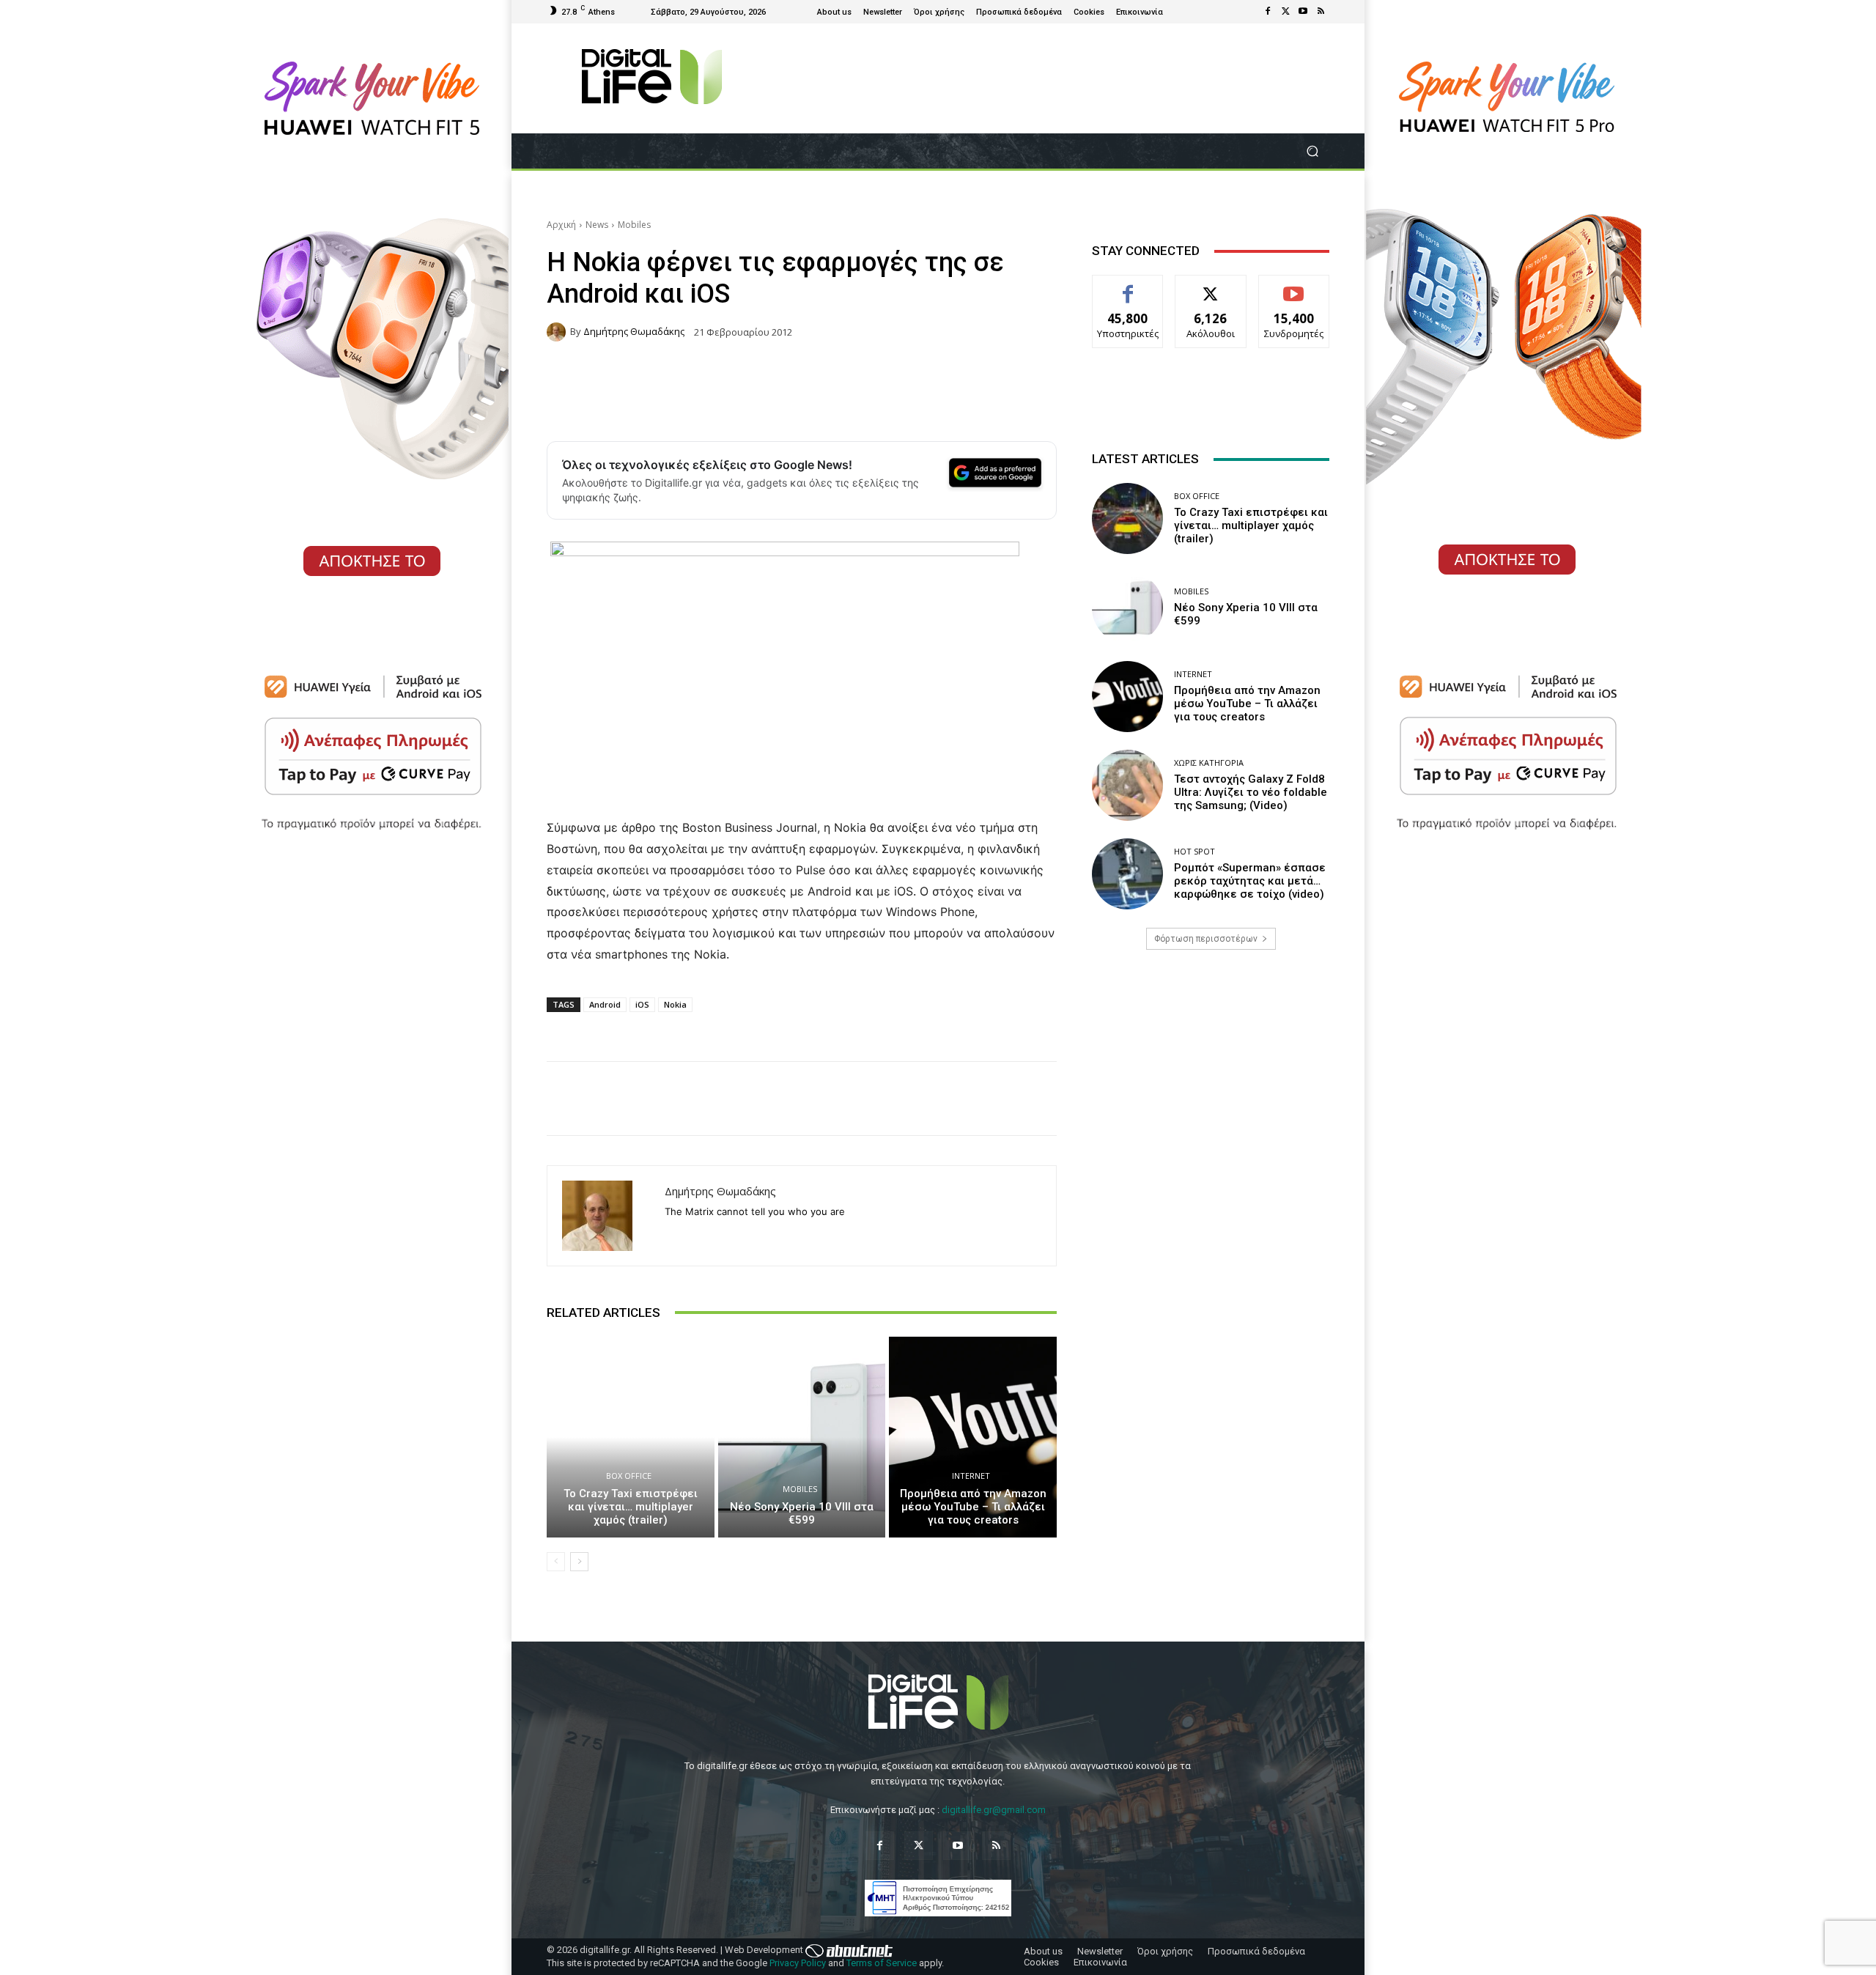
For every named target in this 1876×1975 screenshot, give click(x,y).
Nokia (675, 1004)
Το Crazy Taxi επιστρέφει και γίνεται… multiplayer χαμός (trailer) (631, 1507)
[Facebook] (1268, 12)
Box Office (629, 1476)
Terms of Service (882, 1963)
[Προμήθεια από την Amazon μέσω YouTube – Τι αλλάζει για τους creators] (973, 1437)
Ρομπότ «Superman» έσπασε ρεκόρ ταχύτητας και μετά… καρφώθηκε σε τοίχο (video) (1250, 881)
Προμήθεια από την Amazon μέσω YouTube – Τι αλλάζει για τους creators (973, 1507)
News (597, 225)
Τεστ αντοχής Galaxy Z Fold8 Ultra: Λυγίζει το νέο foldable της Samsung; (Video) (1251, 792)
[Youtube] (1303, 12)
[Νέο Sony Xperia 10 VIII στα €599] (802, 1437)
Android (605, 1004)
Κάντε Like (1128, 286)
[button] (1312, 151)
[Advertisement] (1211, 1077)
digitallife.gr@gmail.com (994, 1810)
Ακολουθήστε (1211, 286)
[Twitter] (1285, 12)
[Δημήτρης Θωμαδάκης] (558, 332)
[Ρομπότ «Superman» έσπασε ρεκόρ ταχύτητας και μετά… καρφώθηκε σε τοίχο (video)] (1127, 874)
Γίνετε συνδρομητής (1294, 292)
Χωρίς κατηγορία (1209, 763)
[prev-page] (556, 1562)
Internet (971, 1476)
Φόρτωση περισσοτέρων (1206, 939)
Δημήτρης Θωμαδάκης (634, 332)
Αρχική (561, 225)
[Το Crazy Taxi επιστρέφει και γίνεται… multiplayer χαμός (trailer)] (631, 1437)
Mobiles (634, 225)
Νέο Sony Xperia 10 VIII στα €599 (802, 1513)
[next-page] (579, 1562)
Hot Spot (1194, 851)
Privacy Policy (798, 1963)
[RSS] (1321, 12)
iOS (642, 1004)
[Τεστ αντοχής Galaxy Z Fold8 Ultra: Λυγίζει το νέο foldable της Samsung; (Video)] (1127, 785)
